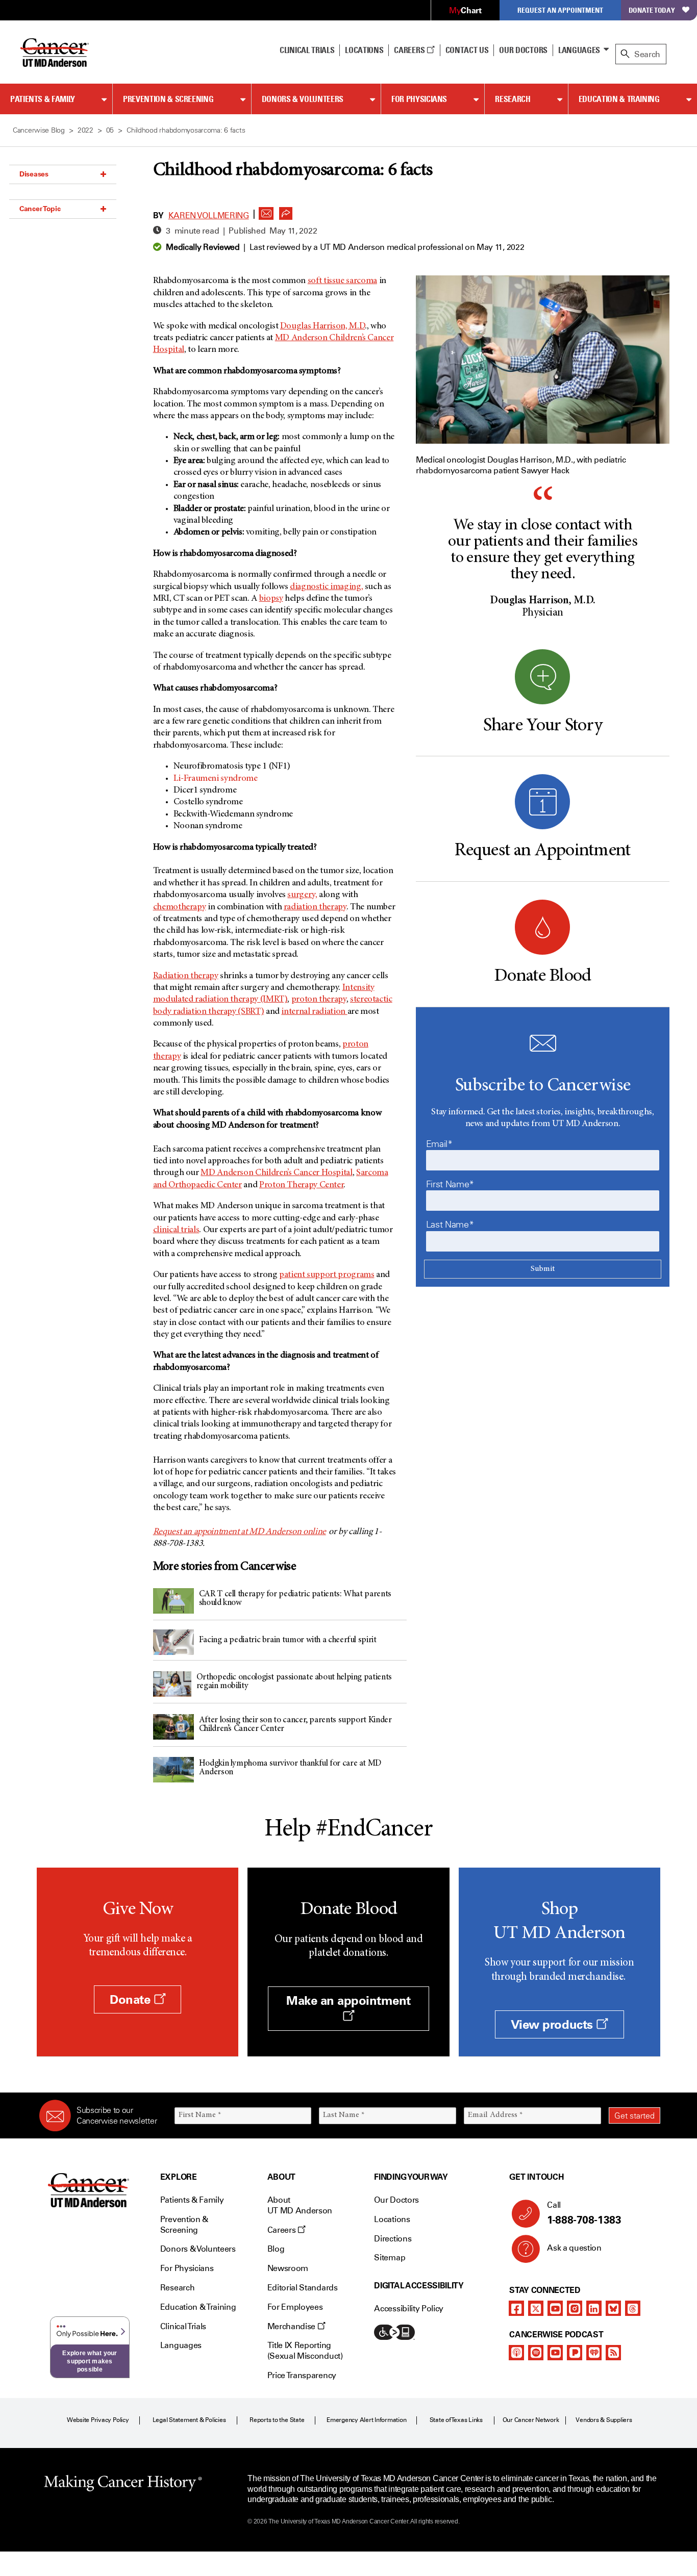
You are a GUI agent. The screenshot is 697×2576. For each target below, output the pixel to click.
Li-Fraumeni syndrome (216, 779)
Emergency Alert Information (367, 2420)
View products (553, 2024)
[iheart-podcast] (594, 2353)
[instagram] (575, 2308)
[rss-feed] (613, 2353)
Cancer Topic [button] (40, 209)
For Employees (295, 2307)
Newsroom (288, 2268)
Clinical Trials (307, 50)
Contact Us (467, 50)
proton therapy (319, 1000)
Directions (393, 2239)
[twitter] (536, 2308)
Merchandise (292, 2326)
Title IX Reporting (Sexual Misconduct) (305, 2351)
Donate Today (652, 10)
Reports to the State (277, 2420)
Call (584, 2213)
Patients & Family (43, 99)
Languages (579, 50)
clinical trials (176, 1230)
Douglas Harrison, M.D (322, 326)
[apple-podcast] (516, 2353)
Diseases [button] (34, 174)
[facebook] (516, 2308)
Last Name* (450, 1225)
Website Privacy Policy (98, 2420)
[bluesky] (613, 2308)
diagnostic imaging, (326, 587)
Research (513, 99)
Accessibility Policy (409, 2309)
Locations (392, 2219)
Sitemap (390, 2258)
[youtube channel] (555, 2308)
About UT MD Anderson (300, 2205)
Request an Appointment (560, 10)
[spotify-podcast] (536, 2353)
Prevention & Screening (168, 99)
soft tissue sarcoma (342, 281)
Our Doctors (523, 50)
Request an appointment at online (240, 1532)
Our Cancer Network (531, 2420)
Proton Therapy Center (301, 1185)
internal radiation (314, 1012)
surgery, (302, 895)
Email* (439, 1144)
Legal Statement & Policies (189, 2420)
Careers (410, 50)
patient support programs (327, 1275)
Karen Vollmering (209, 215)
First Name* (450, 1184)
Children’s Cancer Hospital (276, 1173)
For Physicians (419, 99)
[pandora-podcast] (575, 2353)
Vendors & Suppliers (604, 2420)
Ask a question (574, 2248)
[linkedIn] (594, 2308)
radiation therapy (315, 907)
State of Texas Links (456, 2420)
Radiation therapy (186, 976)
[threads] (633, 2308)
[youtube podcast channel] (555, 2353)
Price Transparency (302, 2375)
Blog (276, 2249)
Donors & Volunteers (303, 99)
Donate (132, 1999)
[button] (266, 211)
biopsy (271, 599)
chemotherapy (180, 907)
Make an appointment (348, 2000)
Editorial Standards (303, 2288)
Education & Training (619, 99)
